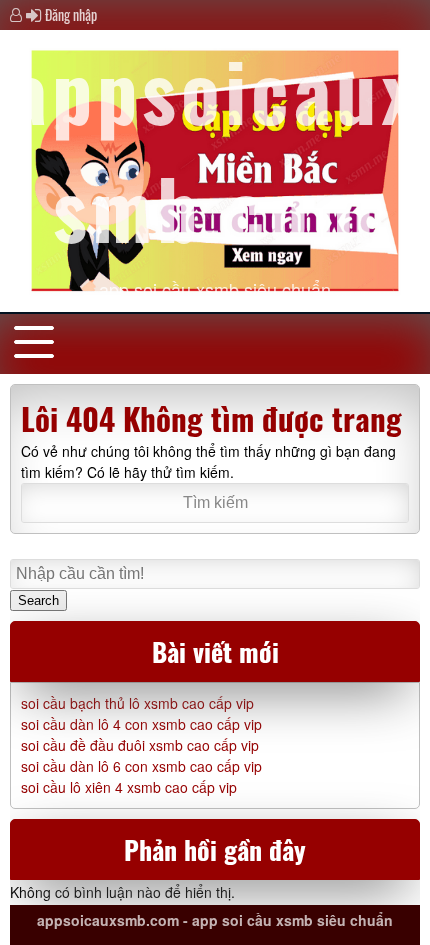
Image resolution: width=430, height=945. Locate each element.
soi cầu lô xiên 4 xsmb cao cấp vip (129, 787)
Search (38, 600)
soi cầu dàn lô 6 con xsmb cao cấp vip (141, 766)
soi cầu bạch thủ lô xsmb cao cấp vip (137, 703)
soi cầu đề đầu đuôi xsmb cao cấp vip (140, 745)
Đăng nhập (71, 14)
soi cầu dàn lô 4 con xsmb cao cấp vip (141, 724)
